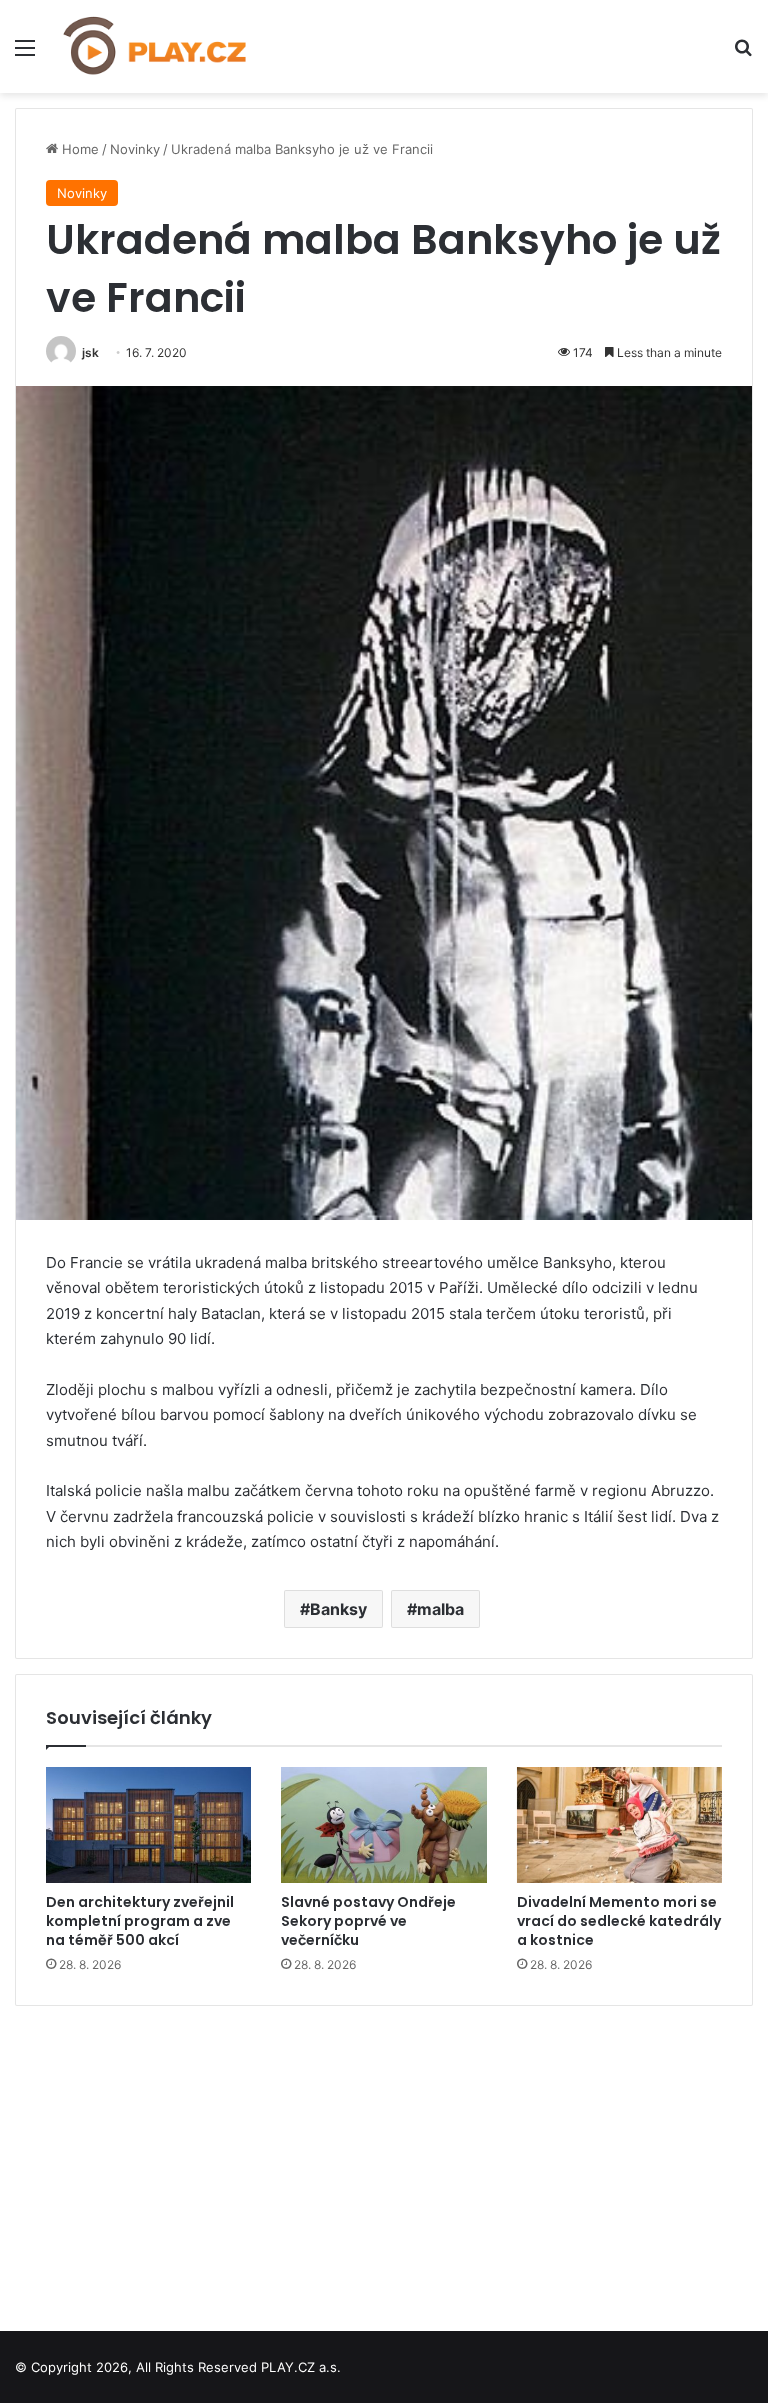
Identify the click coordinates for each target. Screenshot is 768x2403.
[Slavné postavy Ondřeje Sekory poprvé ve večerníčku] (383, 1825)
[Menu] (25, 54)
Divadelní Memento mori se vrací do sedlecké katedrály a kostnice (619, 1921)
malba (440, 1609)
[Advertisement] (384, 2161)
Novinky (135, 149)
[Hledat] (743, 54)
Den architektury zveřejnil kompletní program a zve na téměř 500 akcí (140, 1921)
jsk (90, 352)
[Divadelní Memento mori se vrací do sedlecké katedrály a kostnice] (619, 1825)
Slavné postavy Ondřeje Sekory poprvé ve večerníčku (368, 1921)
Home (78, 149)
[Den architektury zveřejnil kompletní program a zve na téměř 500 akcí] (148, 1825)
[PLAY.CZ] (156, 46)
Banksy (338, 1609)
